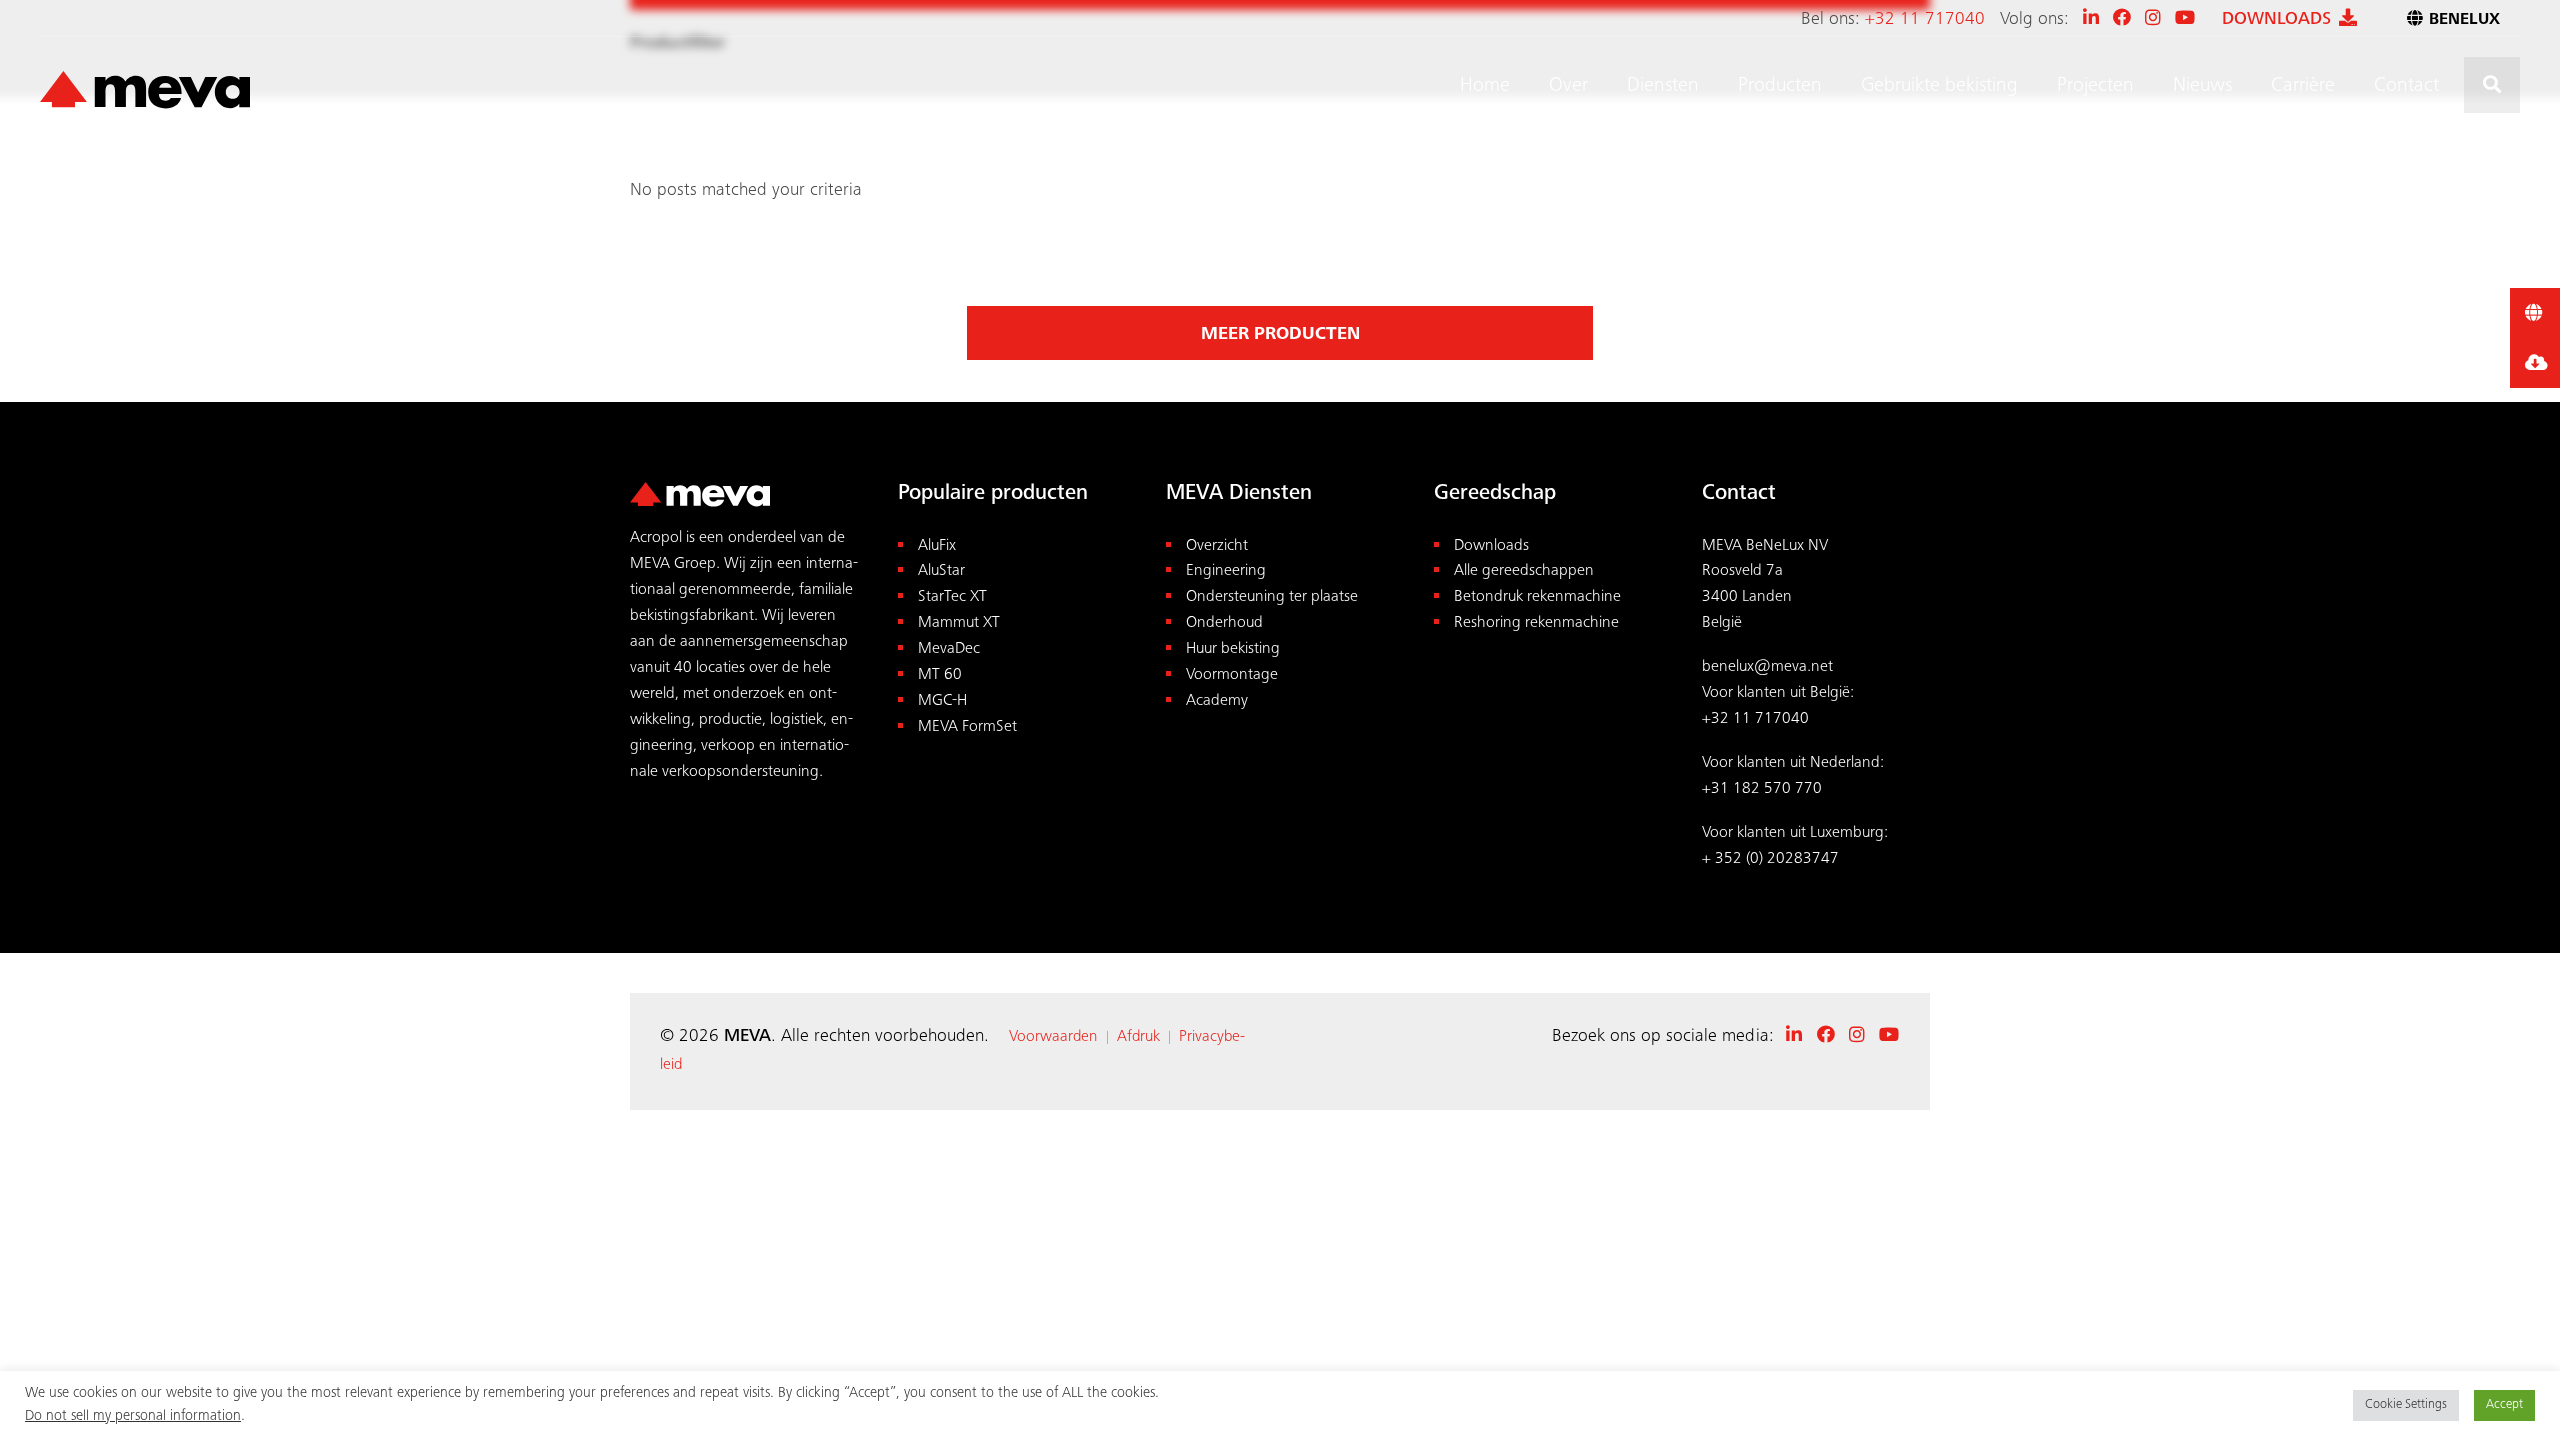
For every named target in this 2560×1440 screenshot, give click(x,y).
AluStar (941, 571)
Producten (1780, 87)
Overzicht (1217, 546)
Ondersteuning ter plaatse (1272, 597)
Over (1568, 87)
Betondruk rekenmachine (1537, 597)
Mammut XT (959, 623)
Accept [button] (2504, 1405)
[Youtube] (2185, 20)
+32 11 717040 (1925, 20)
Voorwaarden (1053, 1037)
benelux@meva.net (1767, 667)
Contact (2406, 87)
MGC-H (942, 701)
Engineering (1226, 571)
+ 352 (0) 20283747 (1770, 859)
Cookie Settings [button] (2406, 1405)
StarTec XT (952, 597)
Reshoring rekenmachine (1536, 623)
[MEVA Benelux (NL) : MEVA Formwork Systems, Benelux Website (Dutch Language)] (145, 91)
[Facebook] (2122, 20)
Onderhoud (1224, 623)
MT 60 (940, 675)
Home (1485, 87)
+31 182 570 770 (1762, 789)
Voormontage (1232, 675)
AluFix (937, 546)
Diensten (1663, 87)
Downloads (1491, 546)
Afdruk (1138, 1037)
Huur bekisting (1233, 649)
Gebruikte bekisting (1939, 87)
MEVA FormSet (967, 727)
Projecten (2095, 87)
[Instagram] (2153, 20)
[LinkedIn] (2091, 20)
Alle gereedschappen (1524, 571)
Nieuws (2202, 87)
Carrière (2303, 87)
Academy (1217, 701)
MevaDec (949, 649)
